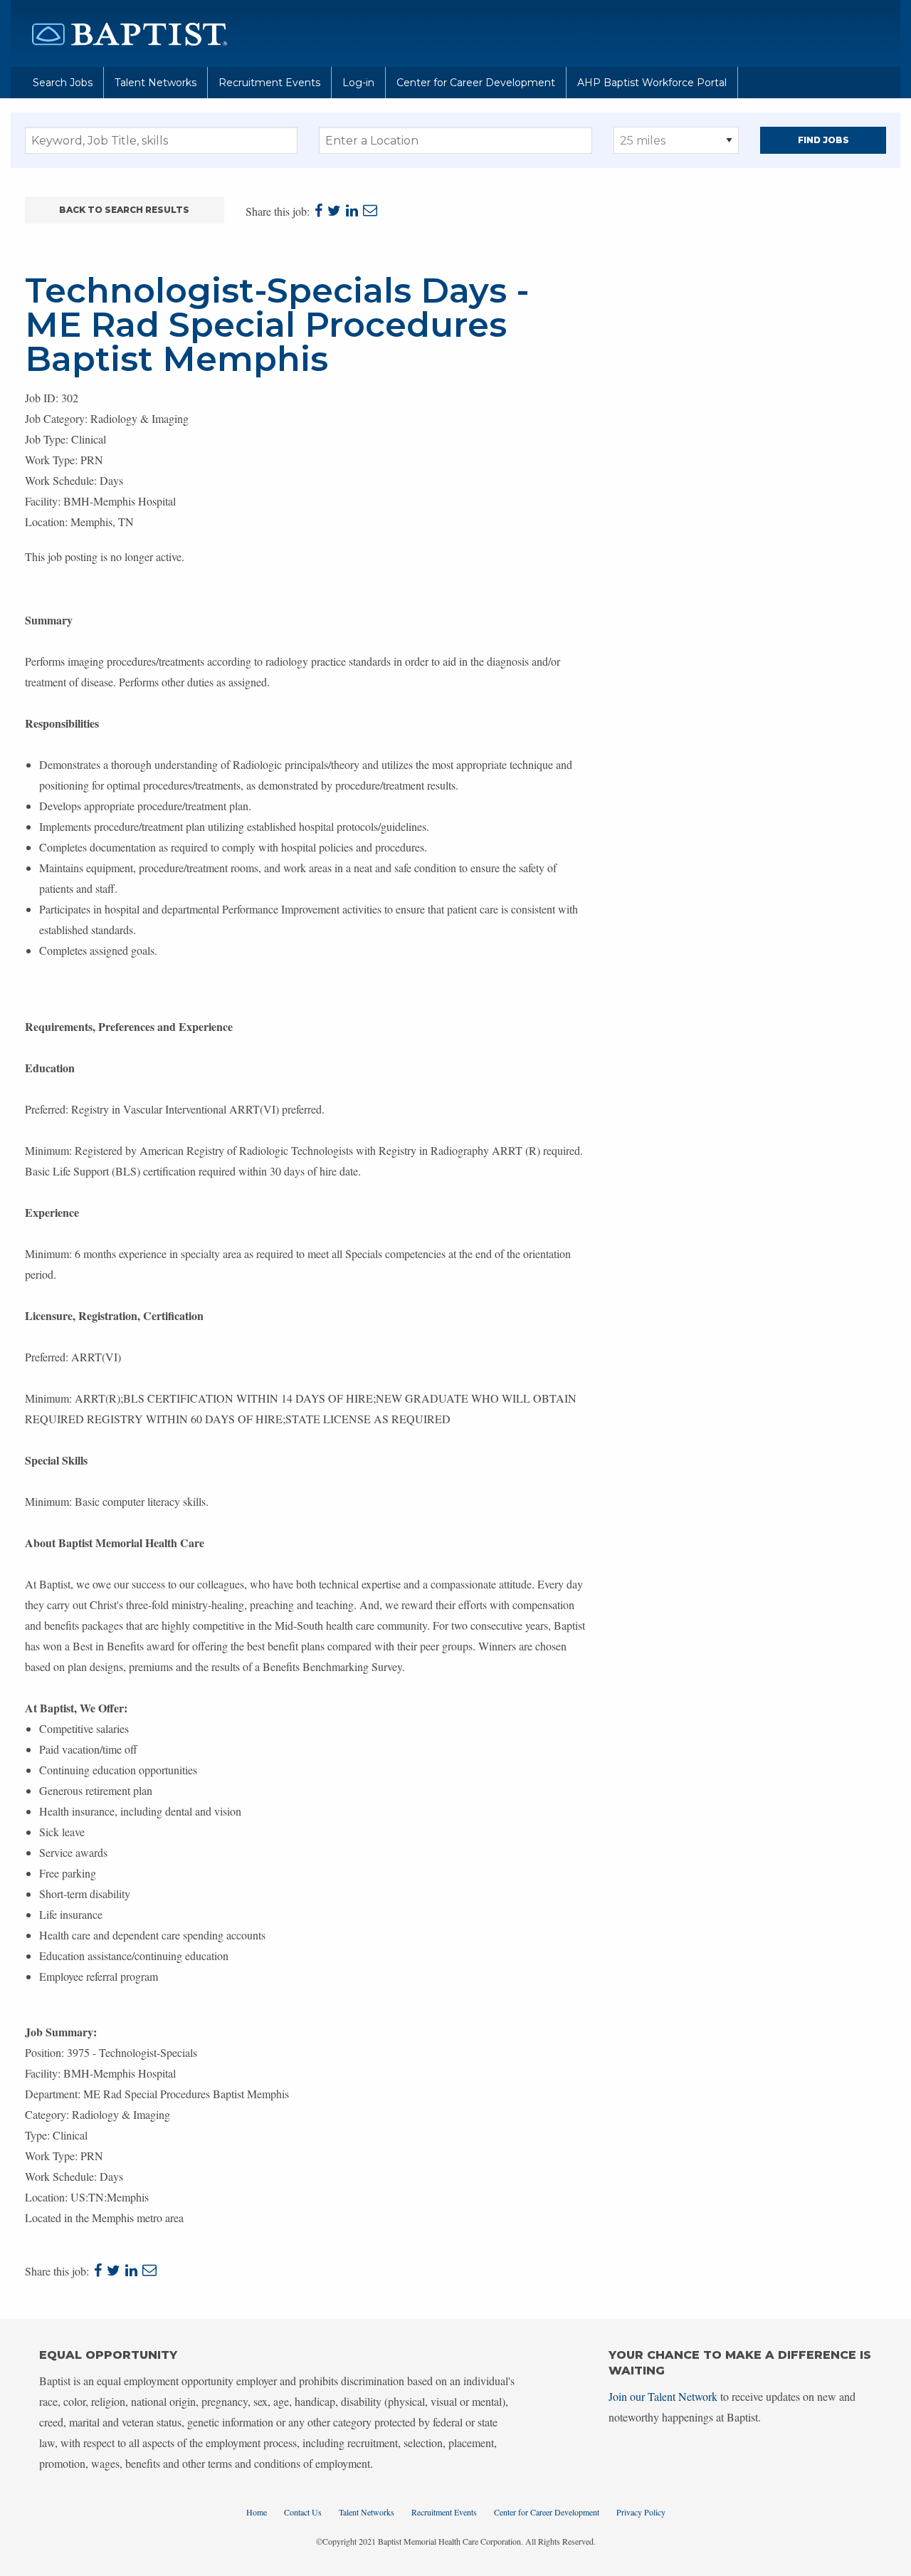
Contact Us (303, 2512)
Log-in (358, 83)
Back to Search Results (124, 210)
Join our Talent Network (663, 2396)
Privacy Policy (641, 2512)
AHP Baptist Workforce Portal (652, 83)
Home (257, 2512)
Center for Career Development (476, 83)
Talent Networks (156, 83)
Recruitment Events (269, 83)
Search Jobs (63, 83)
